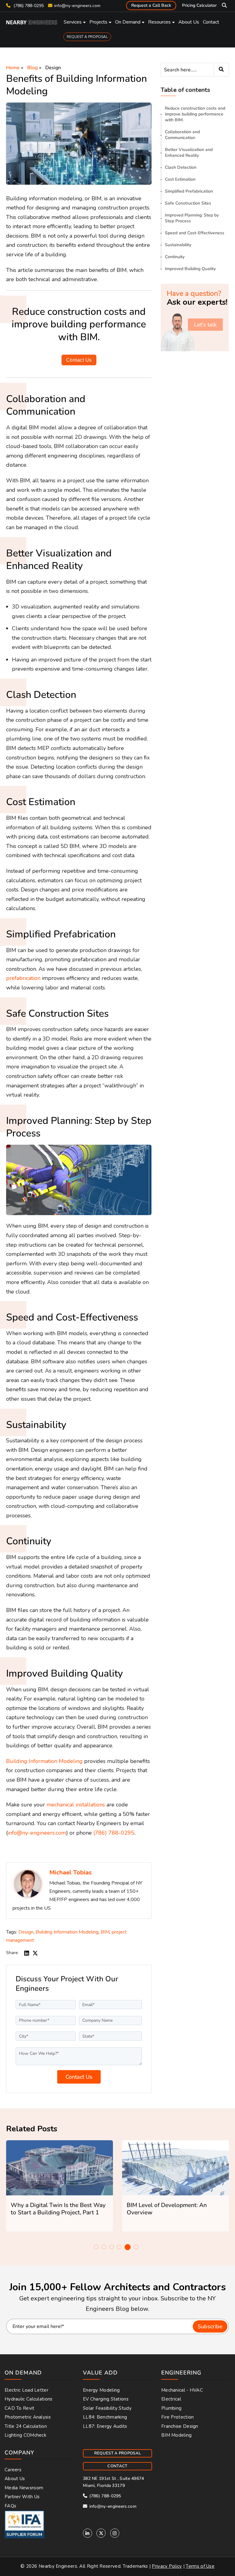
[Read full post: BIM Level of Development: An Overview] (175, 2168)
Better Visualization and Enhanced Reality (189, 153)
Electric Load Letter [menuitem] (26, 2390)
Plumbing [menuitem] (171, 2408)
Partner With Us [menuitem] (22, 2497)
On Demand (128, 22)
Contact (211, 22)
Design (53, 68)
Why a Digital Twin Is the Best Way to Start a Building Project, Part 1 (58, 2209)
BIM (105, 1932)
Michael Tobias (71, 1872)
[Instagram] (115, 2533)
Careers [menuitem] (13, 2470)
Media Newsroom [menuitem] (24, 2488)
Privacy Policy (167, 2566)
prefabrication (23, 978)
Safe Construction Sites (188, 203)
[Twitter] (101, 2533)
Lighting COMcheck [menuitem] (25, 2435)
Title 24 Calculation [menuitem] (26, 2426)
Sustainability (178, 245)
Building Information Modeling (44, 1761)
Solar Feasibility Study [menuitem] (107, 2408)
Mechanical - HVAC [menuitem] (182, 2390)
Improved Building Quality (190, 269)
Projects (98, 22)
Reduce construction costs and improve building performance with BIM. (195, 114)
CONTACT (117, 2466)
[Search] (221, 70)
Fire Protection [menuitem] (178, 2417)
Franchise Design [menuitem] (180, 2426)
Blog (32, 68)
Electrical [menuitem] (171, 2399)
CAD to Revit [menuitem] (20, 2408)
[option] (60, 2186)
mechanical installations (76, 1805)
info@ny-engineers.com (77, 6)
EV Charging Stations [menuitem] (106, 2399)
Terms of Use (200, 2566)
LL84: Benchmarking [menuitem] (105, 2417)
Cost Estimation (180, 179)
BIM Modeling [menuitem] (177, 2435)
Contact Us (79, 360)
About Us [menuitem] (15, 2479)
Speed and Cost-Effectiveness (195, 233)
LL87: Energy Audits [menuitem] (105, 2426)
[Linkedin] (88, 2533)
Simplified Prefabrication (189, 191)
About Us (189, 22)
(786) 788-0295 (28, 6)
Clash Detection (181, 167)
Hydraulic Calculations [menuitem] (29, 2399)
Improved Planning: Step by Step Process (192, 218)
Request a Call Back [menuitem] (151, 5)
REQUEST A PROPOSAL (87, 37)
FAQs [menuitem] (10, 2506)
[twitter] (35, 1953)
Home (13, 68)
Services (73, 22)
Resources (159, 22)
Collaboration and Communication (182, 135)
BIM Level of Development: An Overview (167, 2209)
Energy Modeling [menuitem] (101, 2390)
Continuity (175, 257)
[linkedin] (27, 1953)
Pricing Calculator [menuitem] (199, 5)
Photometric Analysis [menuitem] (28, 2417)
